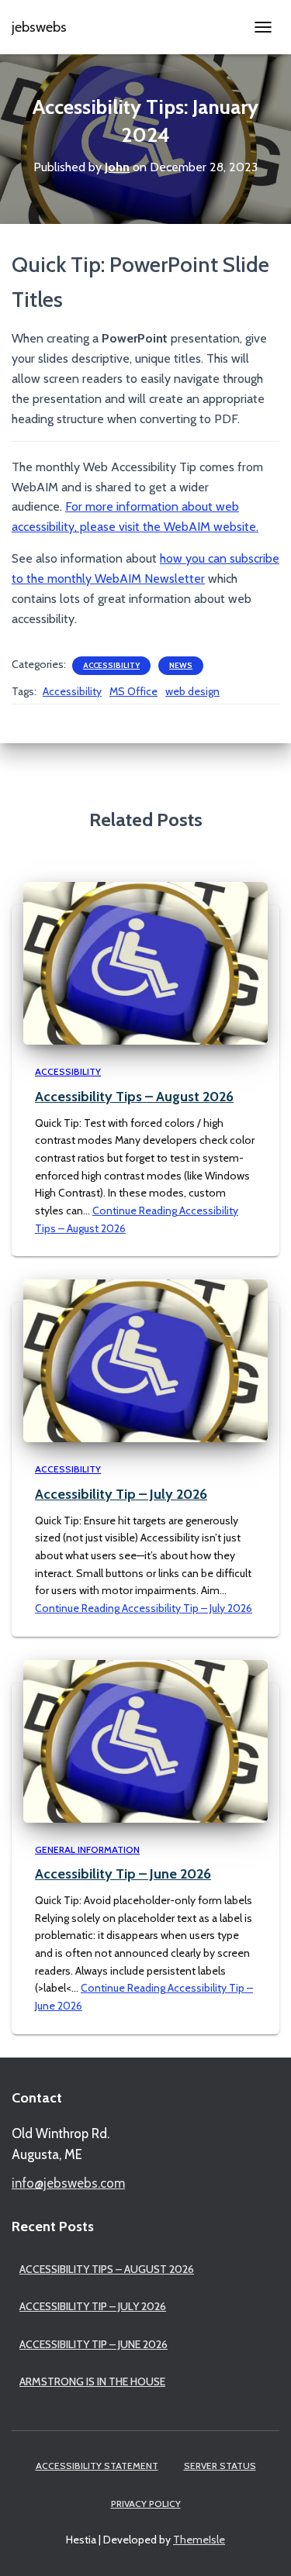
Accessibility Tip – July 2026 (121, 1494)
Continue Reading (144, 1608)
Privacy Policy (146, 2504)
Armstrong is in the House (92, 2381)
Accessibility (111, 665)
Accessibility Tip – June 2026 (123, 1874)
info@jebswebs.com (68, 2183)
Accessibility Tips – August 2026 (134, 1097)
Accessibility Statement (97, 2466)
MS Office (133, 691)
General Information (87, 1849)
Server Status (220, 2466)
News (181, 665)
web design (192, 691)
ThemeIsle (199, 2540)
